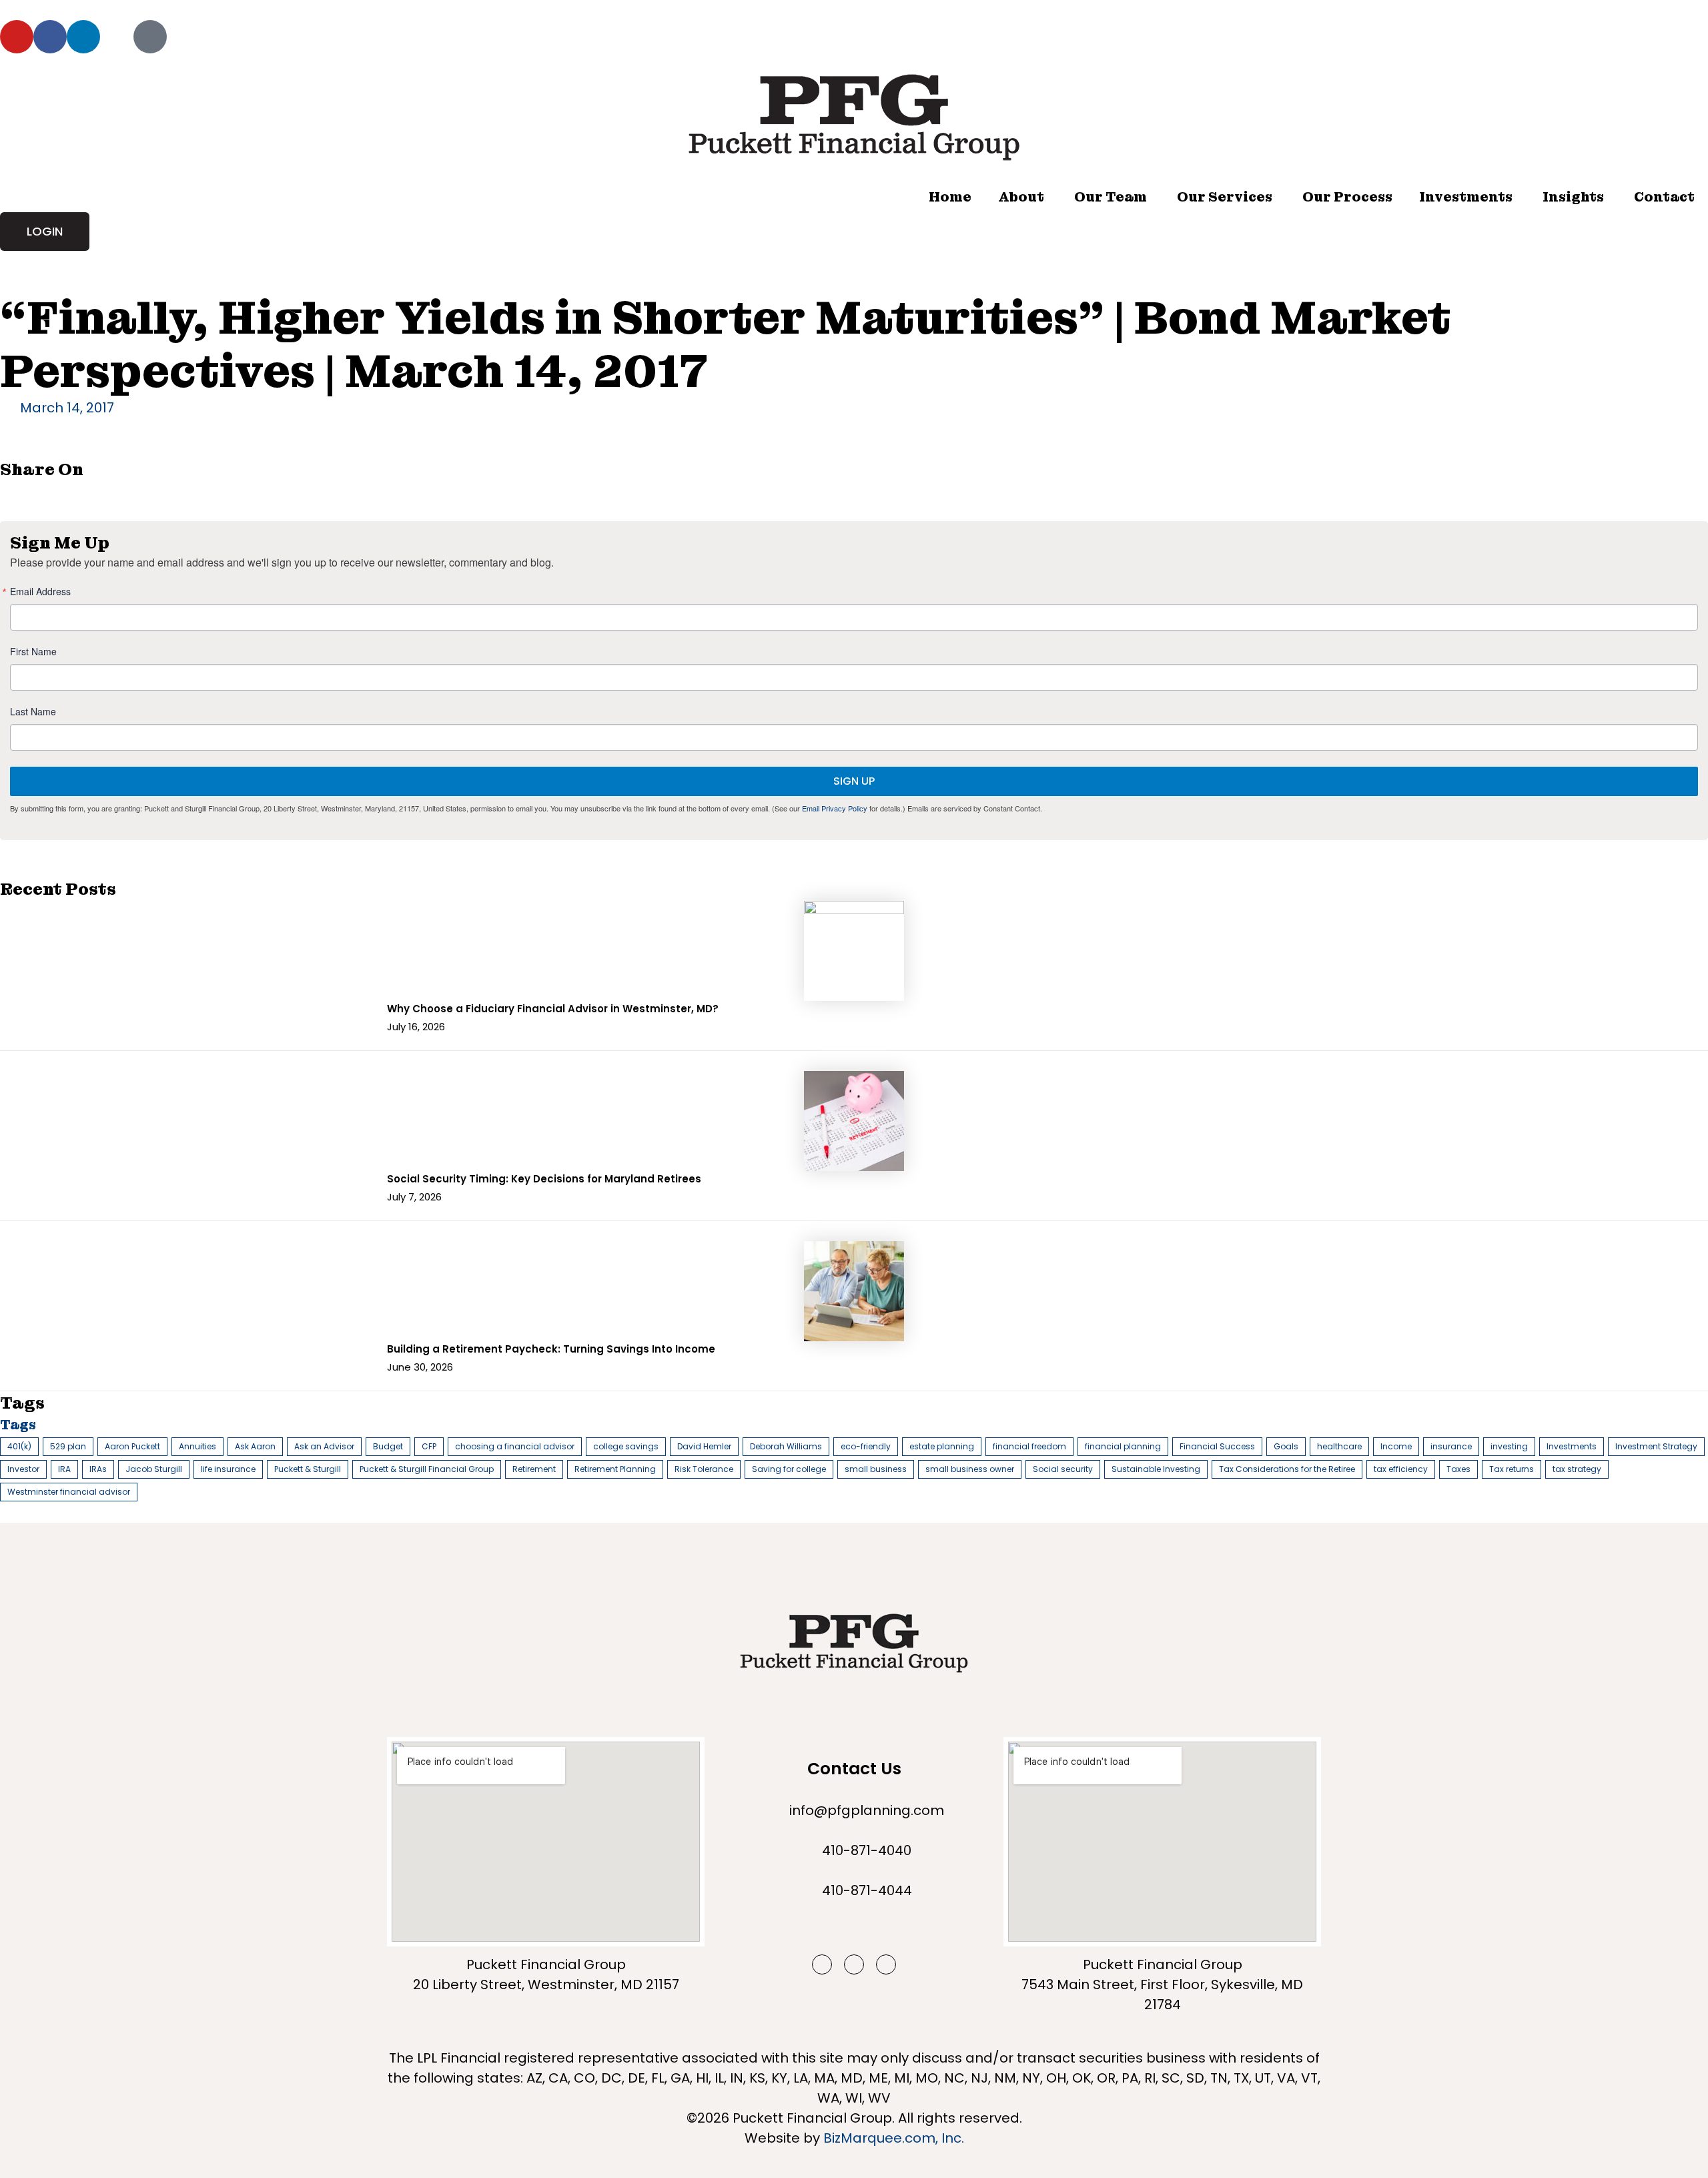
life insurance (228, 1469)
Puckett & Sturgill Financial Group (427, 1469)
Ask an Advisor (324, 1446)
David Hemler (704, 1446)
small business (876, 1469)
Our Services (1225, 197)
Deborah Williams (786, 1446)
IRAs (98, 1469)
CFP (429, 1446)
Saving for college (789, 1469)
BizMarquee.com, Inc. (894, 2138)
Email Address (40, 591)
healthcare (1339, 1446)
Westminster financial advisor (69, 1492)
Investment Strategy (1656, 1446)
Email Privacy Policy (835, 808)
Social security (1063, 1469)
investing (1509, 1446)
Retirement (534, 1469)
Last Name (33, 711)
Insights (1573, 197)
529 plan (68, 1446)
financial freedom (1029, 1446)
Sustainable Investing (1156, 1469)
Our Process (1347, 197)
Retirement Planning (615, 1469)
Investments (1466, 197)
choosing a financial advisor (515, 1446)
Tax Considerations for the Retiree (1287, 1469)
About (1021, 197)
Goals (1286, 1446)
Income (1396, 1446)
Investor (23, 1469)
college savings (626, 1446)
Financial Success (1217, 1446)
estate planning (942, 1446)
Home (950, 197)
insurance (1451, 1446)
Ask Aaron (255, 1446)
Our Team (1111, 197)
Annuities (197, 1446)
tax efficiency (1401, 1469)
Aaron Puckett (132, 1446)
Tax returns (1512, 1469)
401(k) (19, 1446)
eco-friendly (866, 1446)
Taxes (1458, 1469)
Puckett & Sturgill (308, 1469)
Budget (388, 1446)
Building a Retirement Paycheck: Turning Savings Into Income (551, 1349)
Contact (1664, 197)
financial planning (1123, 1446)
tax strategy (1577, 1469)
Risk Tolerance (704, 1469)
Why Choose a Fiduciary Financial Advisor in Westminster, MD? (553, 1009)
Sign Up (854, 781)
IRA (64, 1469)
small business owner (970, 1469)
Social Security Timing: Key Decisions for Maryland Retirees (544, 1179)
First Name (33, 651)
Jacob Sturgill (154, 1469)
